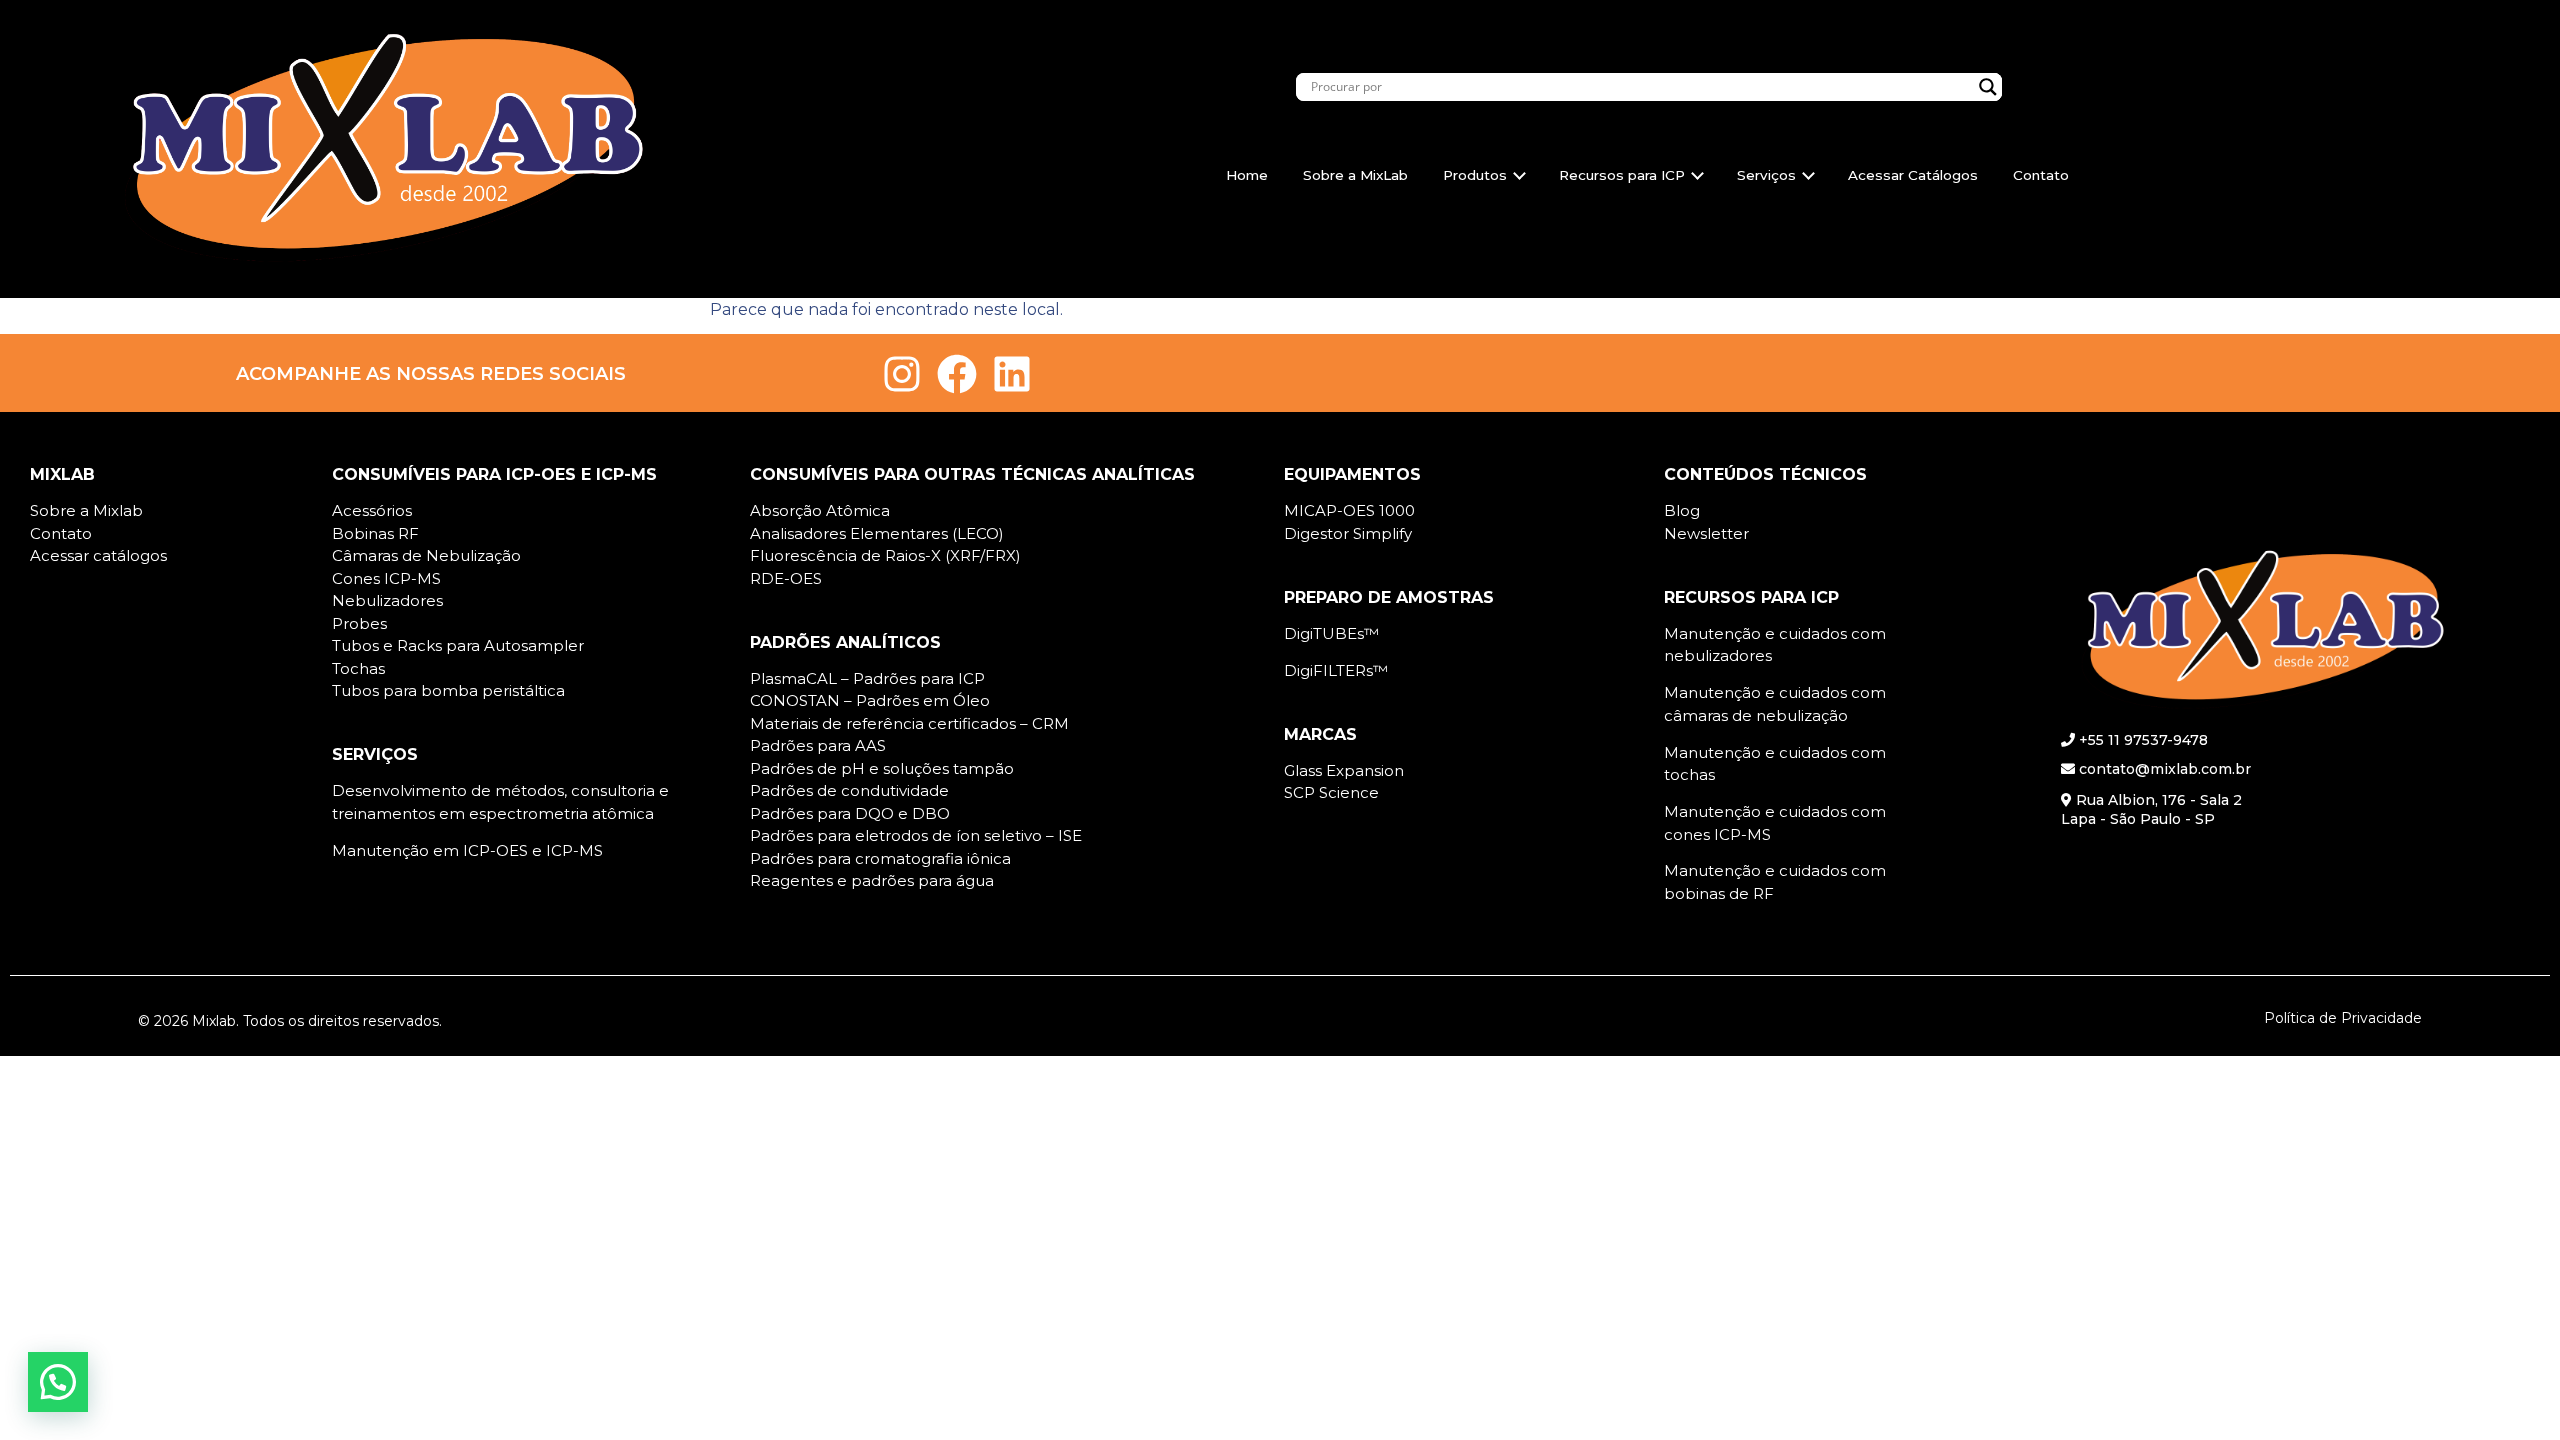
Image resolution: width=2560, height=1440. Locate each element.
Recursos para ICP (1622, 175)
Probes (359, 623)
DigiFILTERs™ (1336, 670)
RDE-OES (786, 578)
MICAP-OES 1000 (1349, 510)
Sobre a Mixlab (86, 510)
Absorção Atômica (820, 510)
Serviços (1766, 175)
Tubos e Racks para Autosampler (458, 645)
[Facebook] (957, 374)
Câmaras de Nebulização (426, 555)
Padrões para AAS (818, 745)
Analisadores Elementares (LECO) (877, 533)
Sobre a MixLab (1355, 175)
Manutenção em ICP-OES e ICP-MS (467, 850)
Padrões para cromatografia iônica (880, 858)
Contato (2041, 175)
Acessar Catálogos (1913, 175)
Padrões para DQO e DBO (850, 813)
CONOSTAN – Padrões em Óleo (870, 700)
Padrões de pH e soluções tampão (882, 768)
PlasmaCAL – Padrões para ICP (867, 678)
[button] (58, 1382)
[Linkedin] (1012, 374)
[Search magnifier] (1988, 87)
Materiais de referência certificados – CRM (909, 723)
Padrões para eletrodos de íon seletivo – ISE (916, 835)
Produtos (1475, 175)
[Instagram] (902, 374)
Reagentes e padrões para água (872, 880)
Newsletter (1706, 533)
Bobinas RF (375, 533)
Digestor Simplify (1348, 533)
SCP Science (1331, 792)
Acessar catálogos (98, 555)
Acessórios (372, 510)
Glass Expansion (1344, 770)
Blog (1682, 510)
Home (1247, 175)
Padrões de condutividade (849, 790)
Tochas (358, 668)
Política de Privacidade (2343, 1018)
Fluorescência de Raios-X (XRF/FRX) (885, 555)
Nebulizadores (387, 600)
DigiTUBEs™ (1331, 633)
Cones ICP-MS (386, 578)
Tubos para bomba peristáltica (448, 690)
